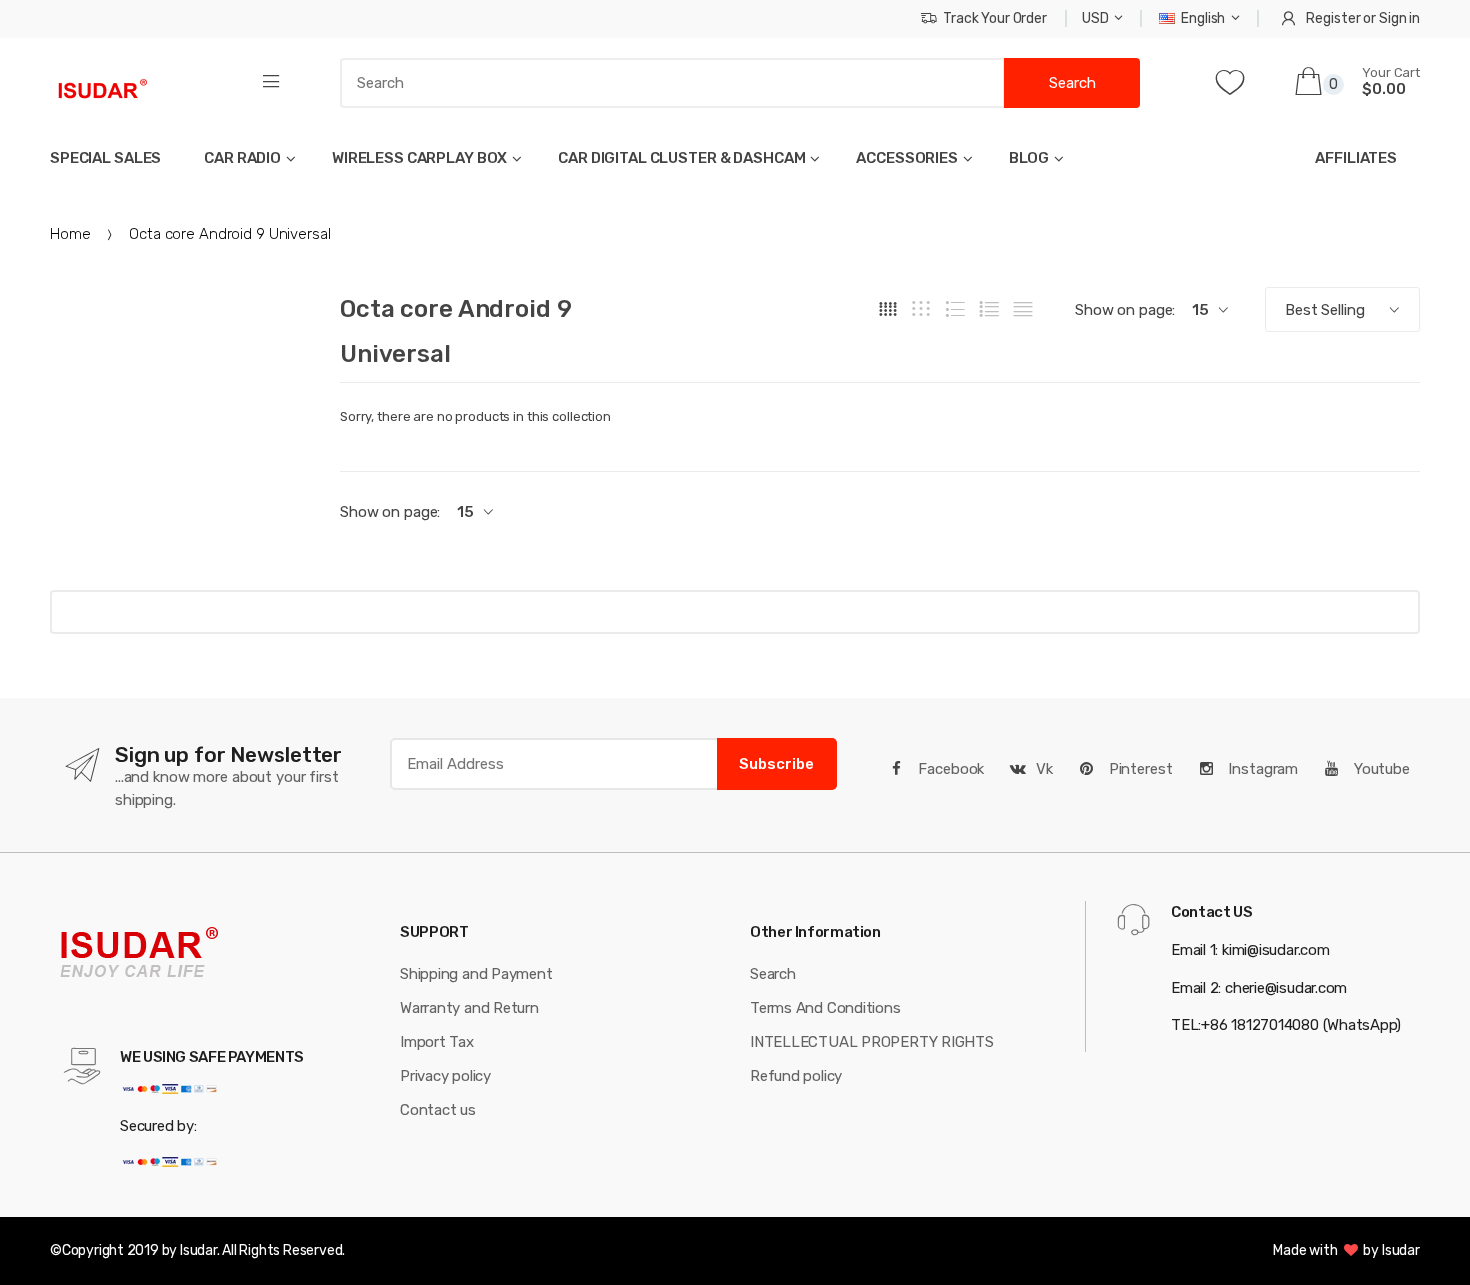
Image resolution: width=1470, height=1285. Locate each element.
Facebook (950, 769)
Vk (1044, 769)
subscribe (776, 764)
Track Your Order (995, 18)
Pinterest (1139, 769)
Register (1333, 18)
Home (70, 234)
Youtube (1380, 769)
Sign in (1399, 18)
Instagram (1261, 769)
